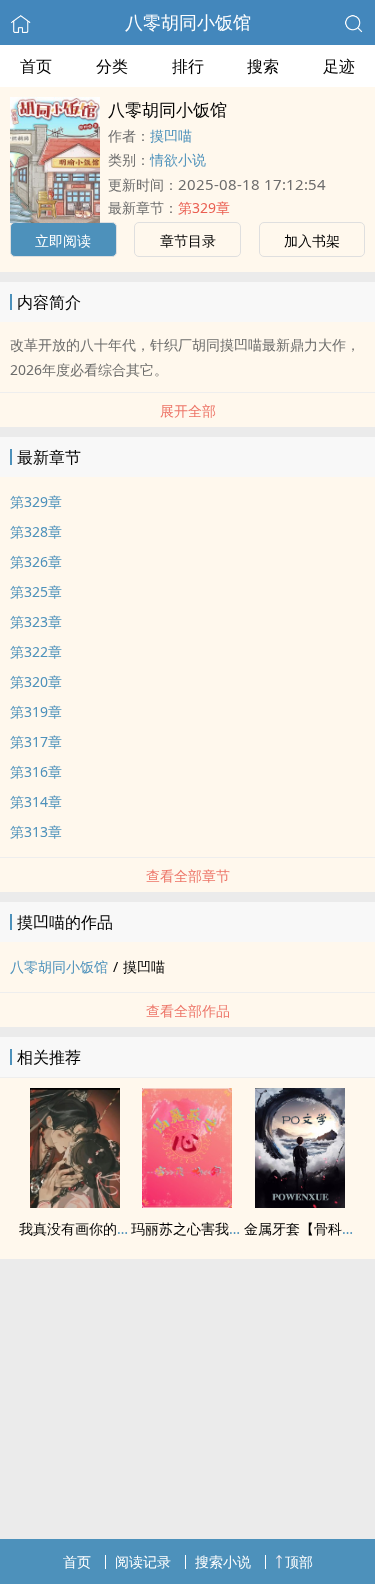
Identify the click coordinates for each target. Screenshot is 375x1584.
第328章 (36, 531)
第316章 (36, 771)
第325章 (36, 591)
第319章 (36, 711)
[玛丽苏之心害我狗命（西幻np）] (187, 1202)
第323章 (36, 621)
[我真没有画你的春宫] (75, 1202)
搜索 (263, 66)
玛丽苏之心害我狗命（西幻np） (231, 1228)
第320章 (36, 681)
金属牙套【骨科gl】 (306, 1228)
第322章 (36, 651)
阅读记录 (143, 1561)
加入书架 (312, 240)
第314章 (36, 801)
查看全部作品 (188, 1010)
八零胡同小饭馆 (188, 22)
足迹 (339, 66)
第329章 (204, 207)
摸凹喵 (171, 135)
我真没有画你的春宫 (82, 1228)
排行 (188, 66)
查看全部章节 (188, 875)
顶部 (299, 1561)
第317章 (36, 741)
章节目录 (188, 240)
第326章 (36, 561)
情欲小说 (178, 159)
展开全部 (188, 410)
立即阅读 (63, 240)
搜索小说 (223, 1561)
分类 (112, 66)
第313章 (36, 831)
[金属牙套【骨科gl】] (300, 1202)
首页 (36, 66)
